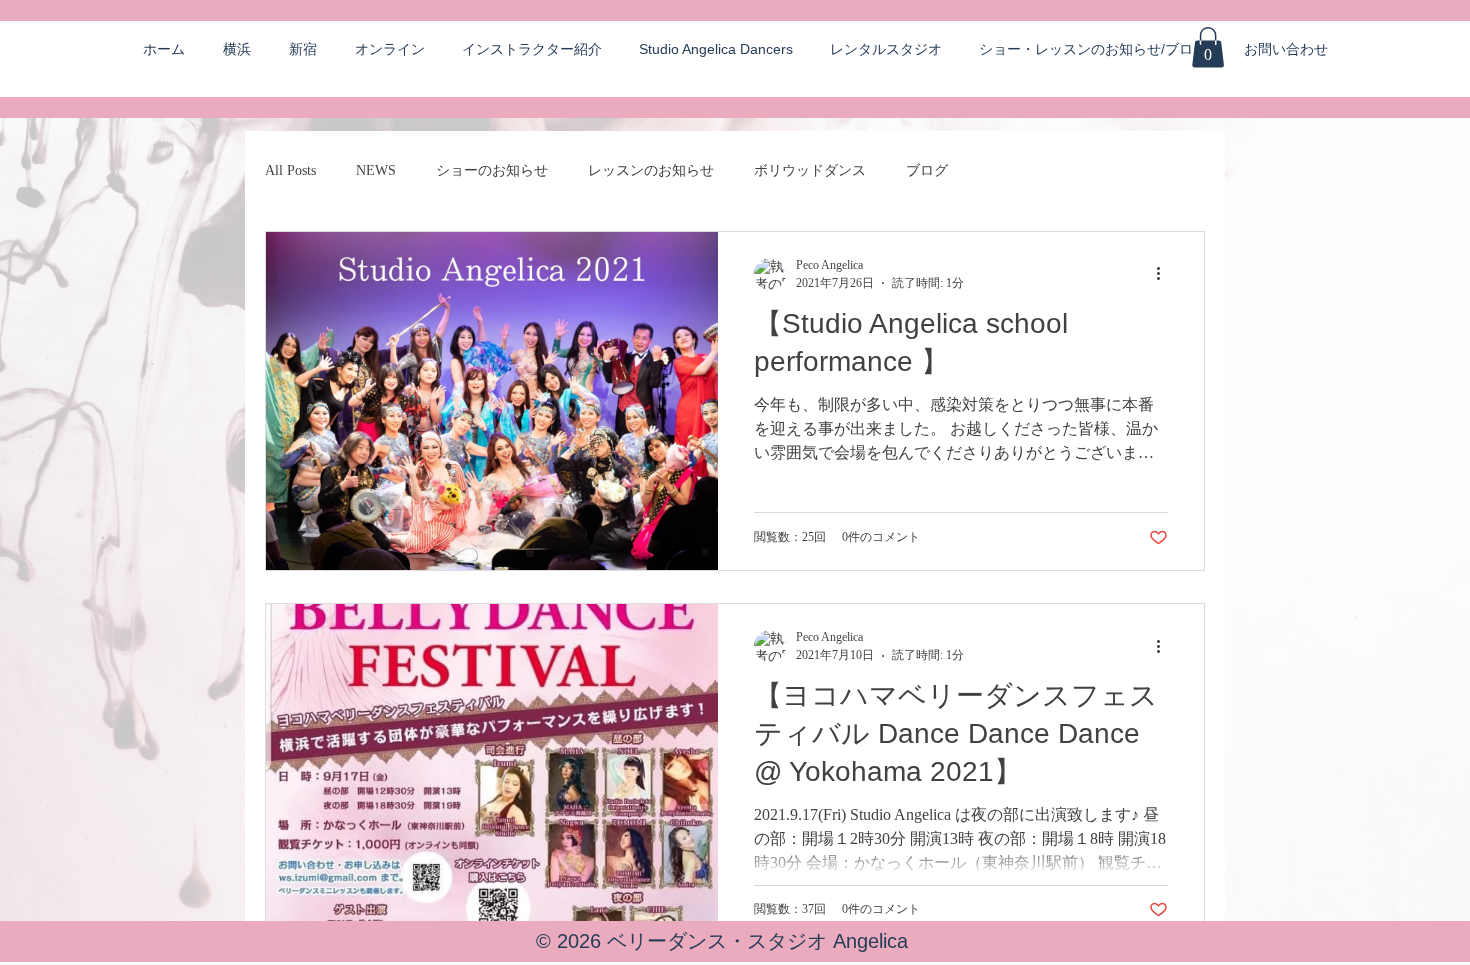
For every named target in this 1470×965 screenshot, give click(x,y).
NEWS (376, 170)
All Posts (290, 170)
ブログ (927, 170)
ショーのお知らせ (492, 170)
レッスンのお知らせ (651, 170)
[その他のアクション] (1165, 274)
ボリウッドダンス (810, 170)
